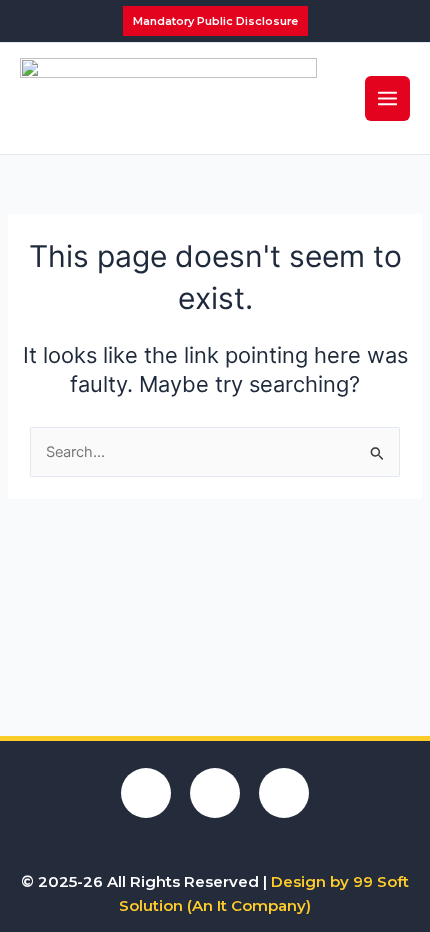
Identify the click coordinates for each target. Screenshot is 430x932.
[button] (215, 21)
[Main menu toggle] (387, 98)
